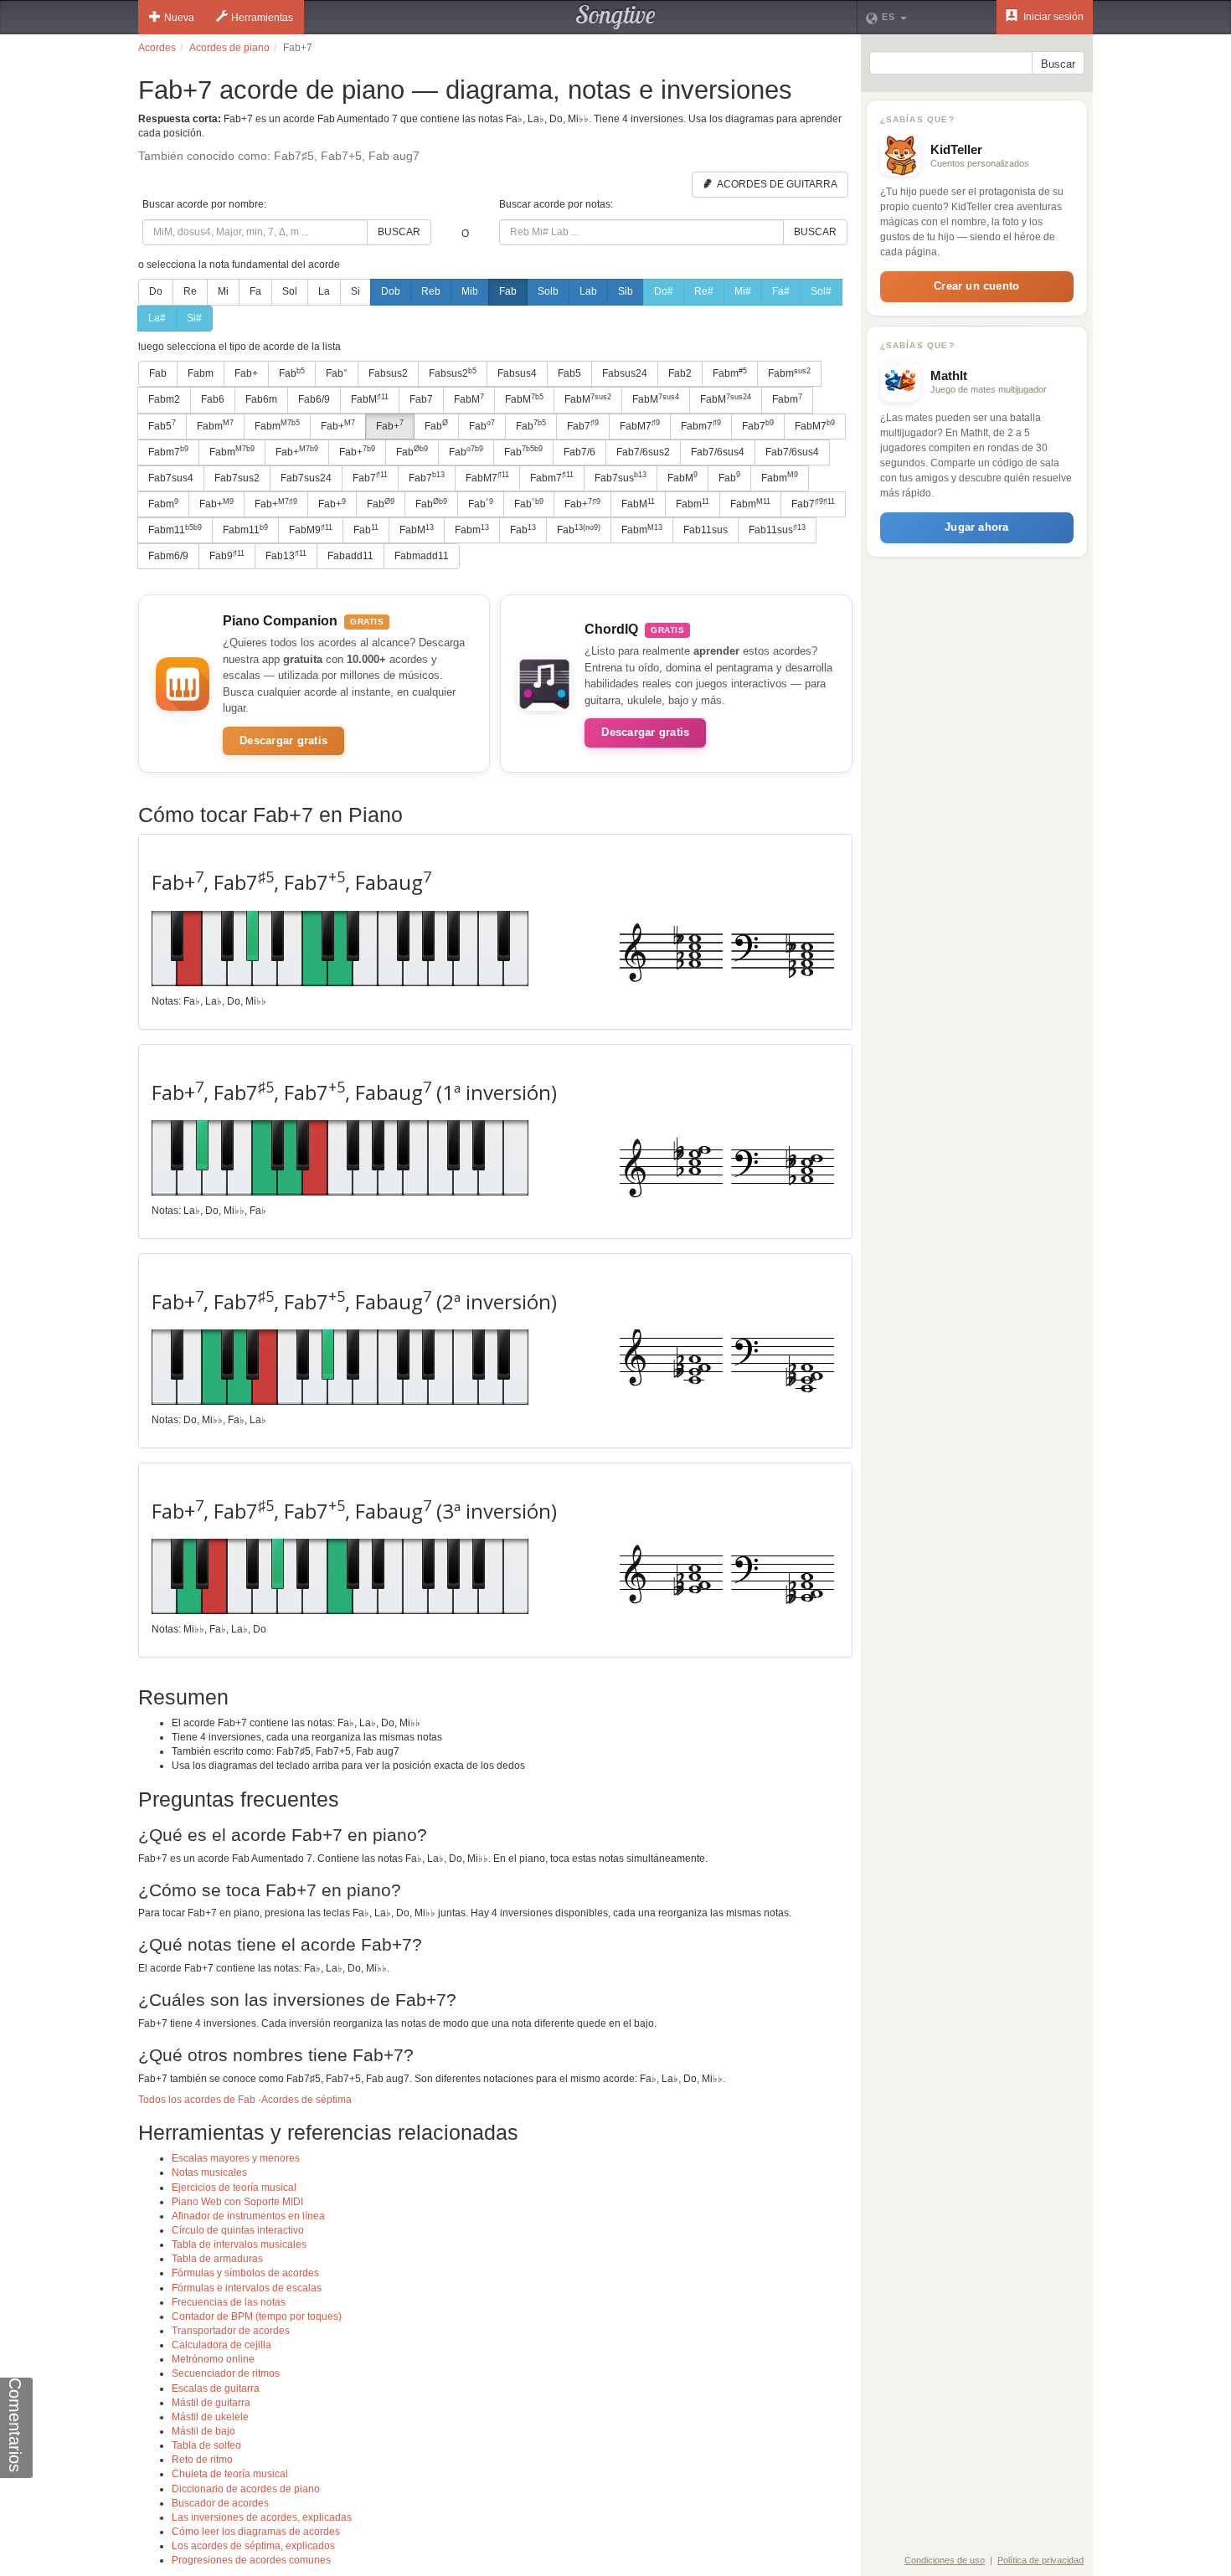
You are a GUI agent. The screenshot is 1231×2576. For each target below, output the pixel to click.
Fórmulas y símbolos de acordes (245, 2273)
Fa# (781, 291)
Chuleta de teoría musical (230, 2474)
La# (157, 318)
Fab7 (421, 399)
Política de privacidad (1040, 2560)
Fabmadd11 (422, 556)
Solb (548, 291)
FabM (370, 399)
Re (190, 291)
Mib (470, 291)
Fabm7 (701, 425)
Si (355, 291)
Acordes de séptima (306, 2100)
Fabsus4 (517, 373)
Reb (431, 291)
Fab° (337, 373)
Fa (255, 291)
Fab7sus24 (306, 478)
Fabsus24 (625, 373)
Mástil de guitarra (211, 2403)
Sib (626, 291)
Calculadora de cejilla (221, 2345)
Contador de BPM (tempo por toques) (257, 2316)
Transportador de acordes (231, 2331)
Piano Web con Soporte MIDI (237, 2202)
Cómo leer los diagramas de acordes (256, 2532)
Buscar (399, 232)
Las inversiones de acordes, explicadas (262, 2517)
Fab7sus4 (171, 478)
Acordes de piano (229, 48)
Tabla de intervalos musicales (239, 2244)
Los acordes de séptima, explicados (253, 2546)
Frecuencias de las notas (229, 2302)
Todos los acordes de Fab (197, 2100)
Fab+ (246, 373)
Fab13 (286, 556)
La (324, 291)
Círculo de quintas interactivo (238, 2230)
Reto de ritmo (202, 2460)
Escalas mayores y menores (236, 2158)
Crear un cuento (976, 286)
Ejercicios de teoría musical (234, 2188)
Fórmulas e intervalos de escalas (247, 2288)
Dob (391, 291)
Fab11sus (706, 530)
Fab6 (213, 399)
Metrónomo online (213, 2359)
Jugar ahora (976, 527)
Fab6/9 (314, 399)
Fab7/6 (579, 452)
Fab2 (680, 373)
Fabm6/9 (168, 556)
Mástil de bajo (203, 2431)
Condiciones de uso (945, 2560)
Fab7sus (621, 477)
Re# (704, 291)
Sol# (821, 291)
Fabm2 (164, 399)
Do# (664, 291)
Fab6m (261, 399)
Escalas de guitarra (216, 2388)
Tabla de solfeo (206, 2445)
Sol (290, 291)
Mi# (743, 291)
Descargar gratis (283, 740)
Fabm (201, 373)
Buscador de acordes (220, 2503)
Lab (588, 291)
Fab (508, 291)
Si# (194, 318)
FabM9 (311, 530)
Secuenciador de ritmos (226, 2373)
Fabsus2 (388, 373)
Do (156, 291)
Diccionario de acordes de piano (246, 2489)
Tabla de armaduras (217, 2259)
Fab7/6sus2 (643, 452)
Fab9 (227, 556)
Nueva (179, 18)
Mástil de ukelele (210, 2417)
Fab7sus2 (237, 478)
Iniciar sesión (1052, 17)
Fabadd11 (350, 556)
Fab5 (569, 373)
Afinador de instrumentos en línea (248, 2216)
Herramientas (262, 18)
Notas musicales (209, 2172)
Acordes (157, 48)
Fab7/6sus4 (718, 452)
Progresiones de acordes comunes (251, 2560)
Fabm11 (175, 530)
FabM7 (640, 425)
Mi (223, 291)
